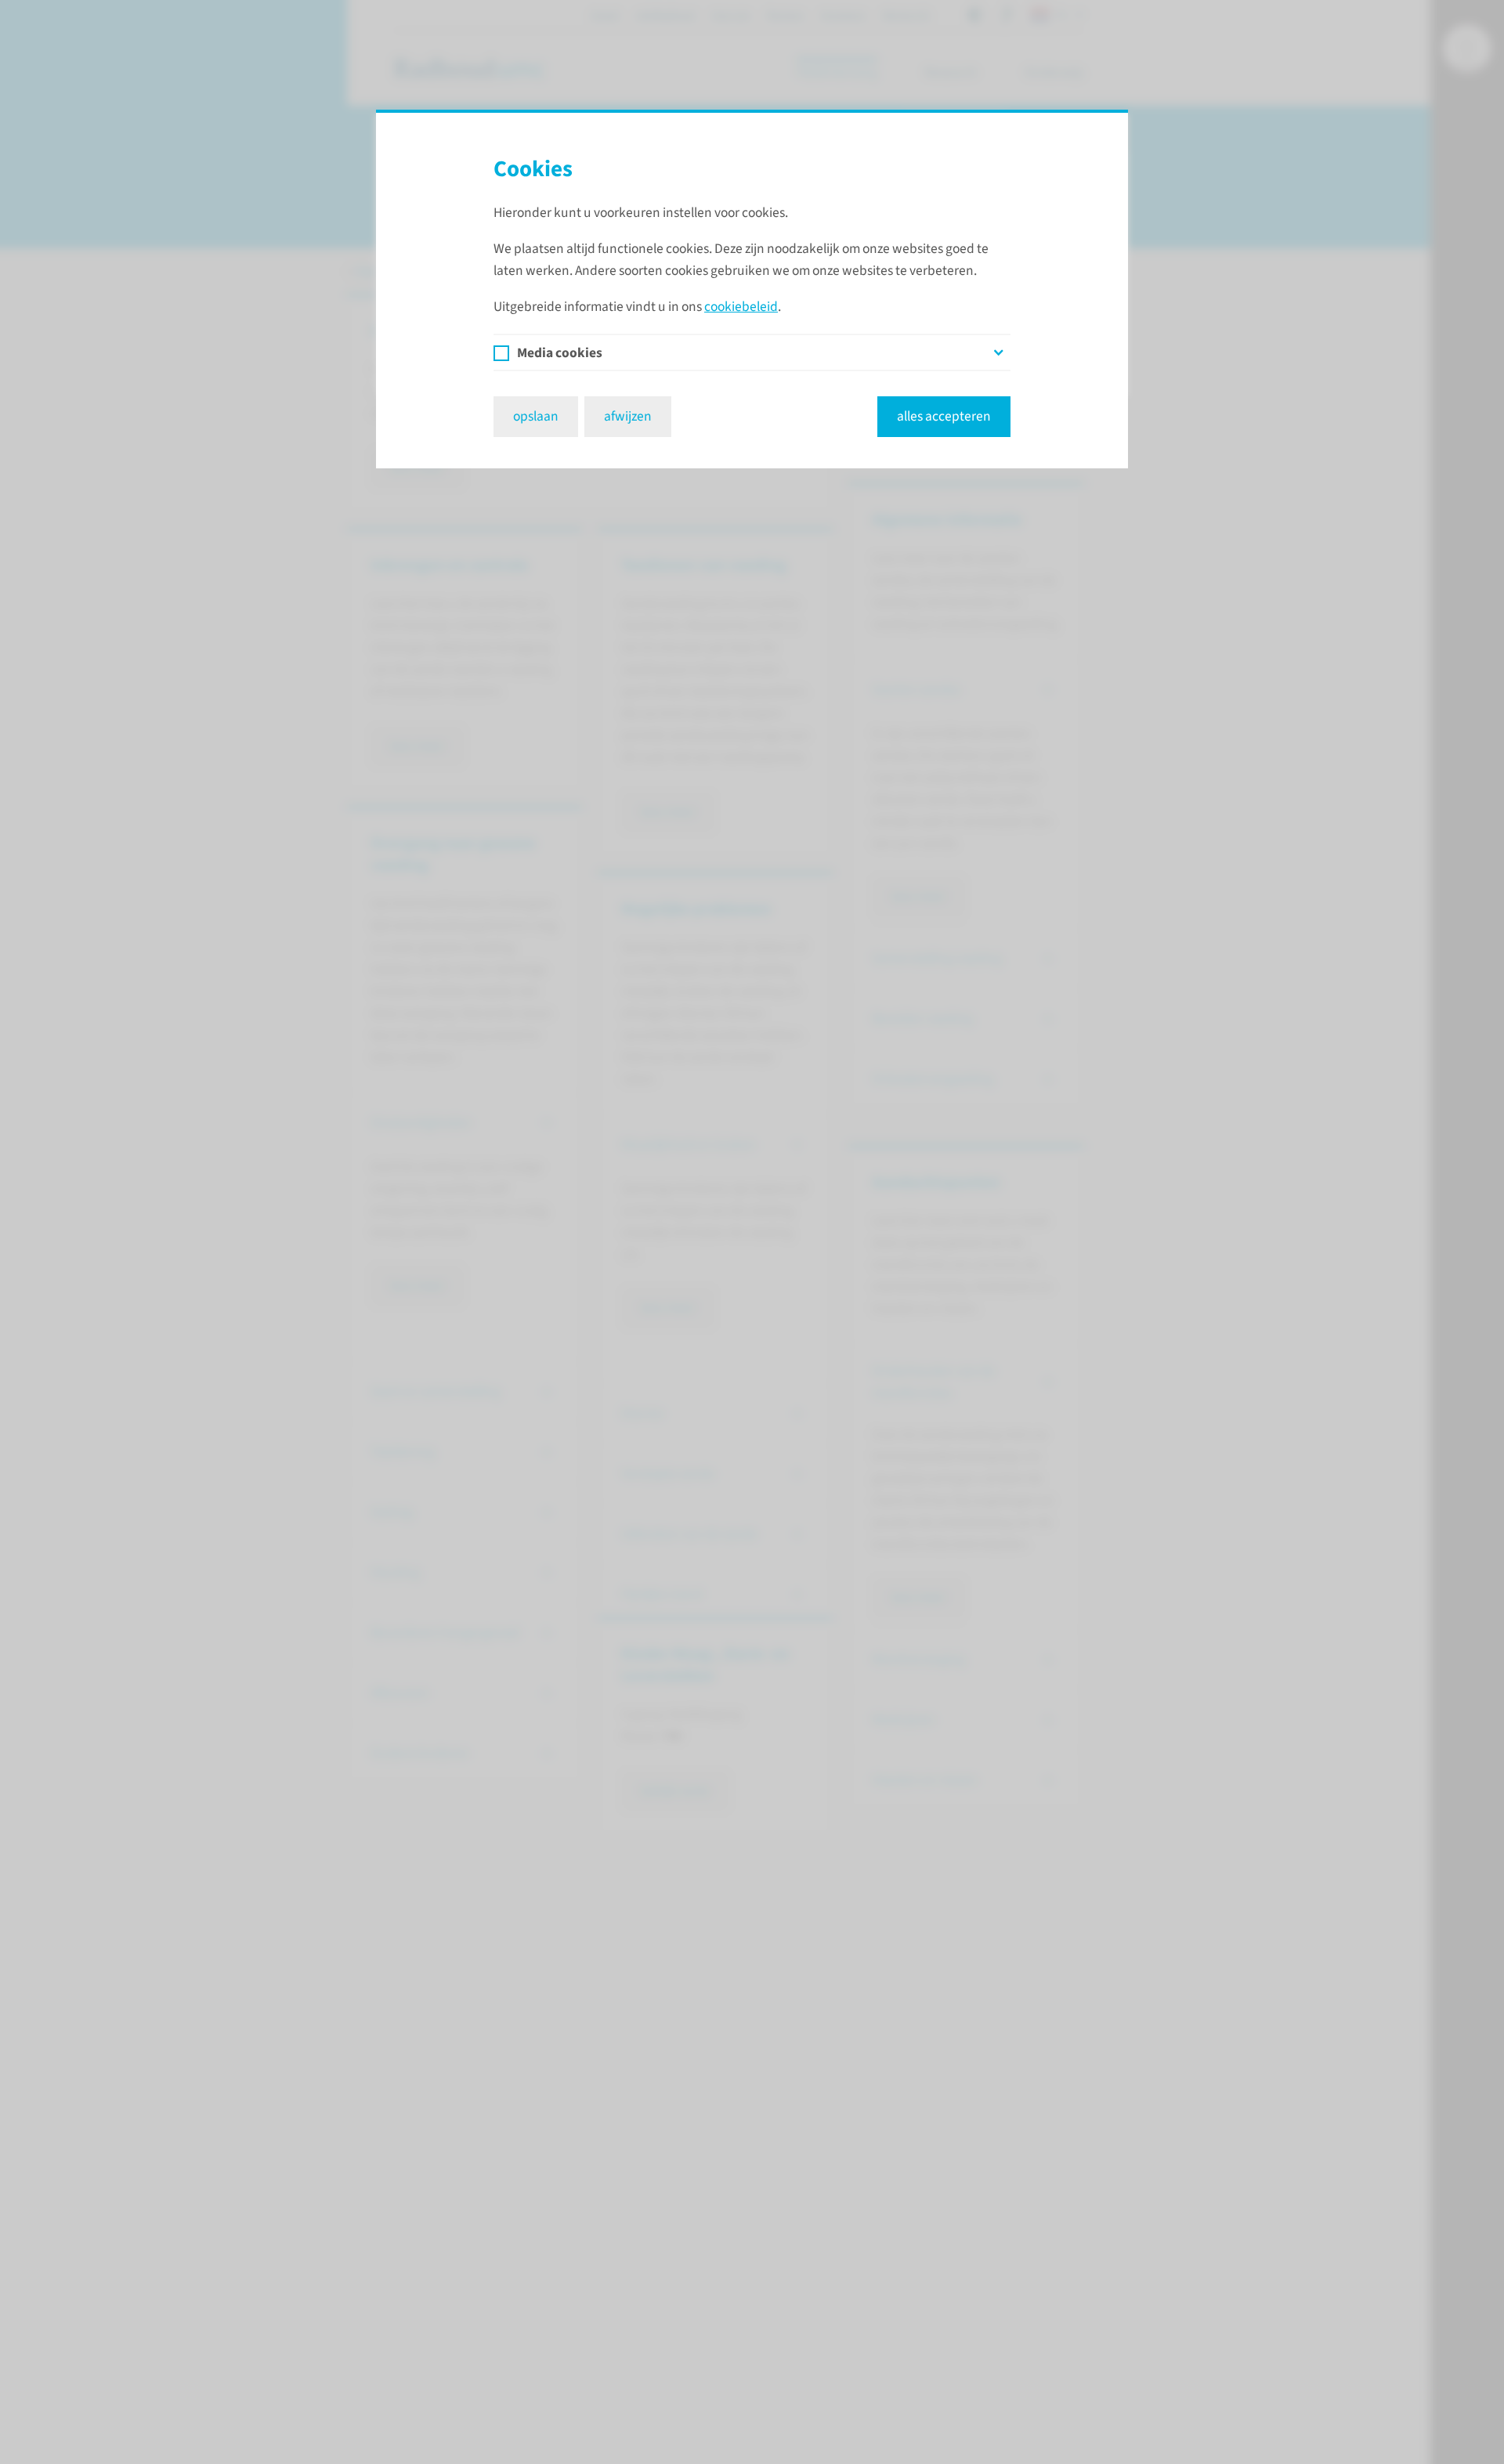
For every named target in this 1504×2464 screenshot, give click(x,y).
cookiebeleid (741, 307)
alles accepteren (944, 416)
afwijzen (628, 416)
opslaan (536, 416)
